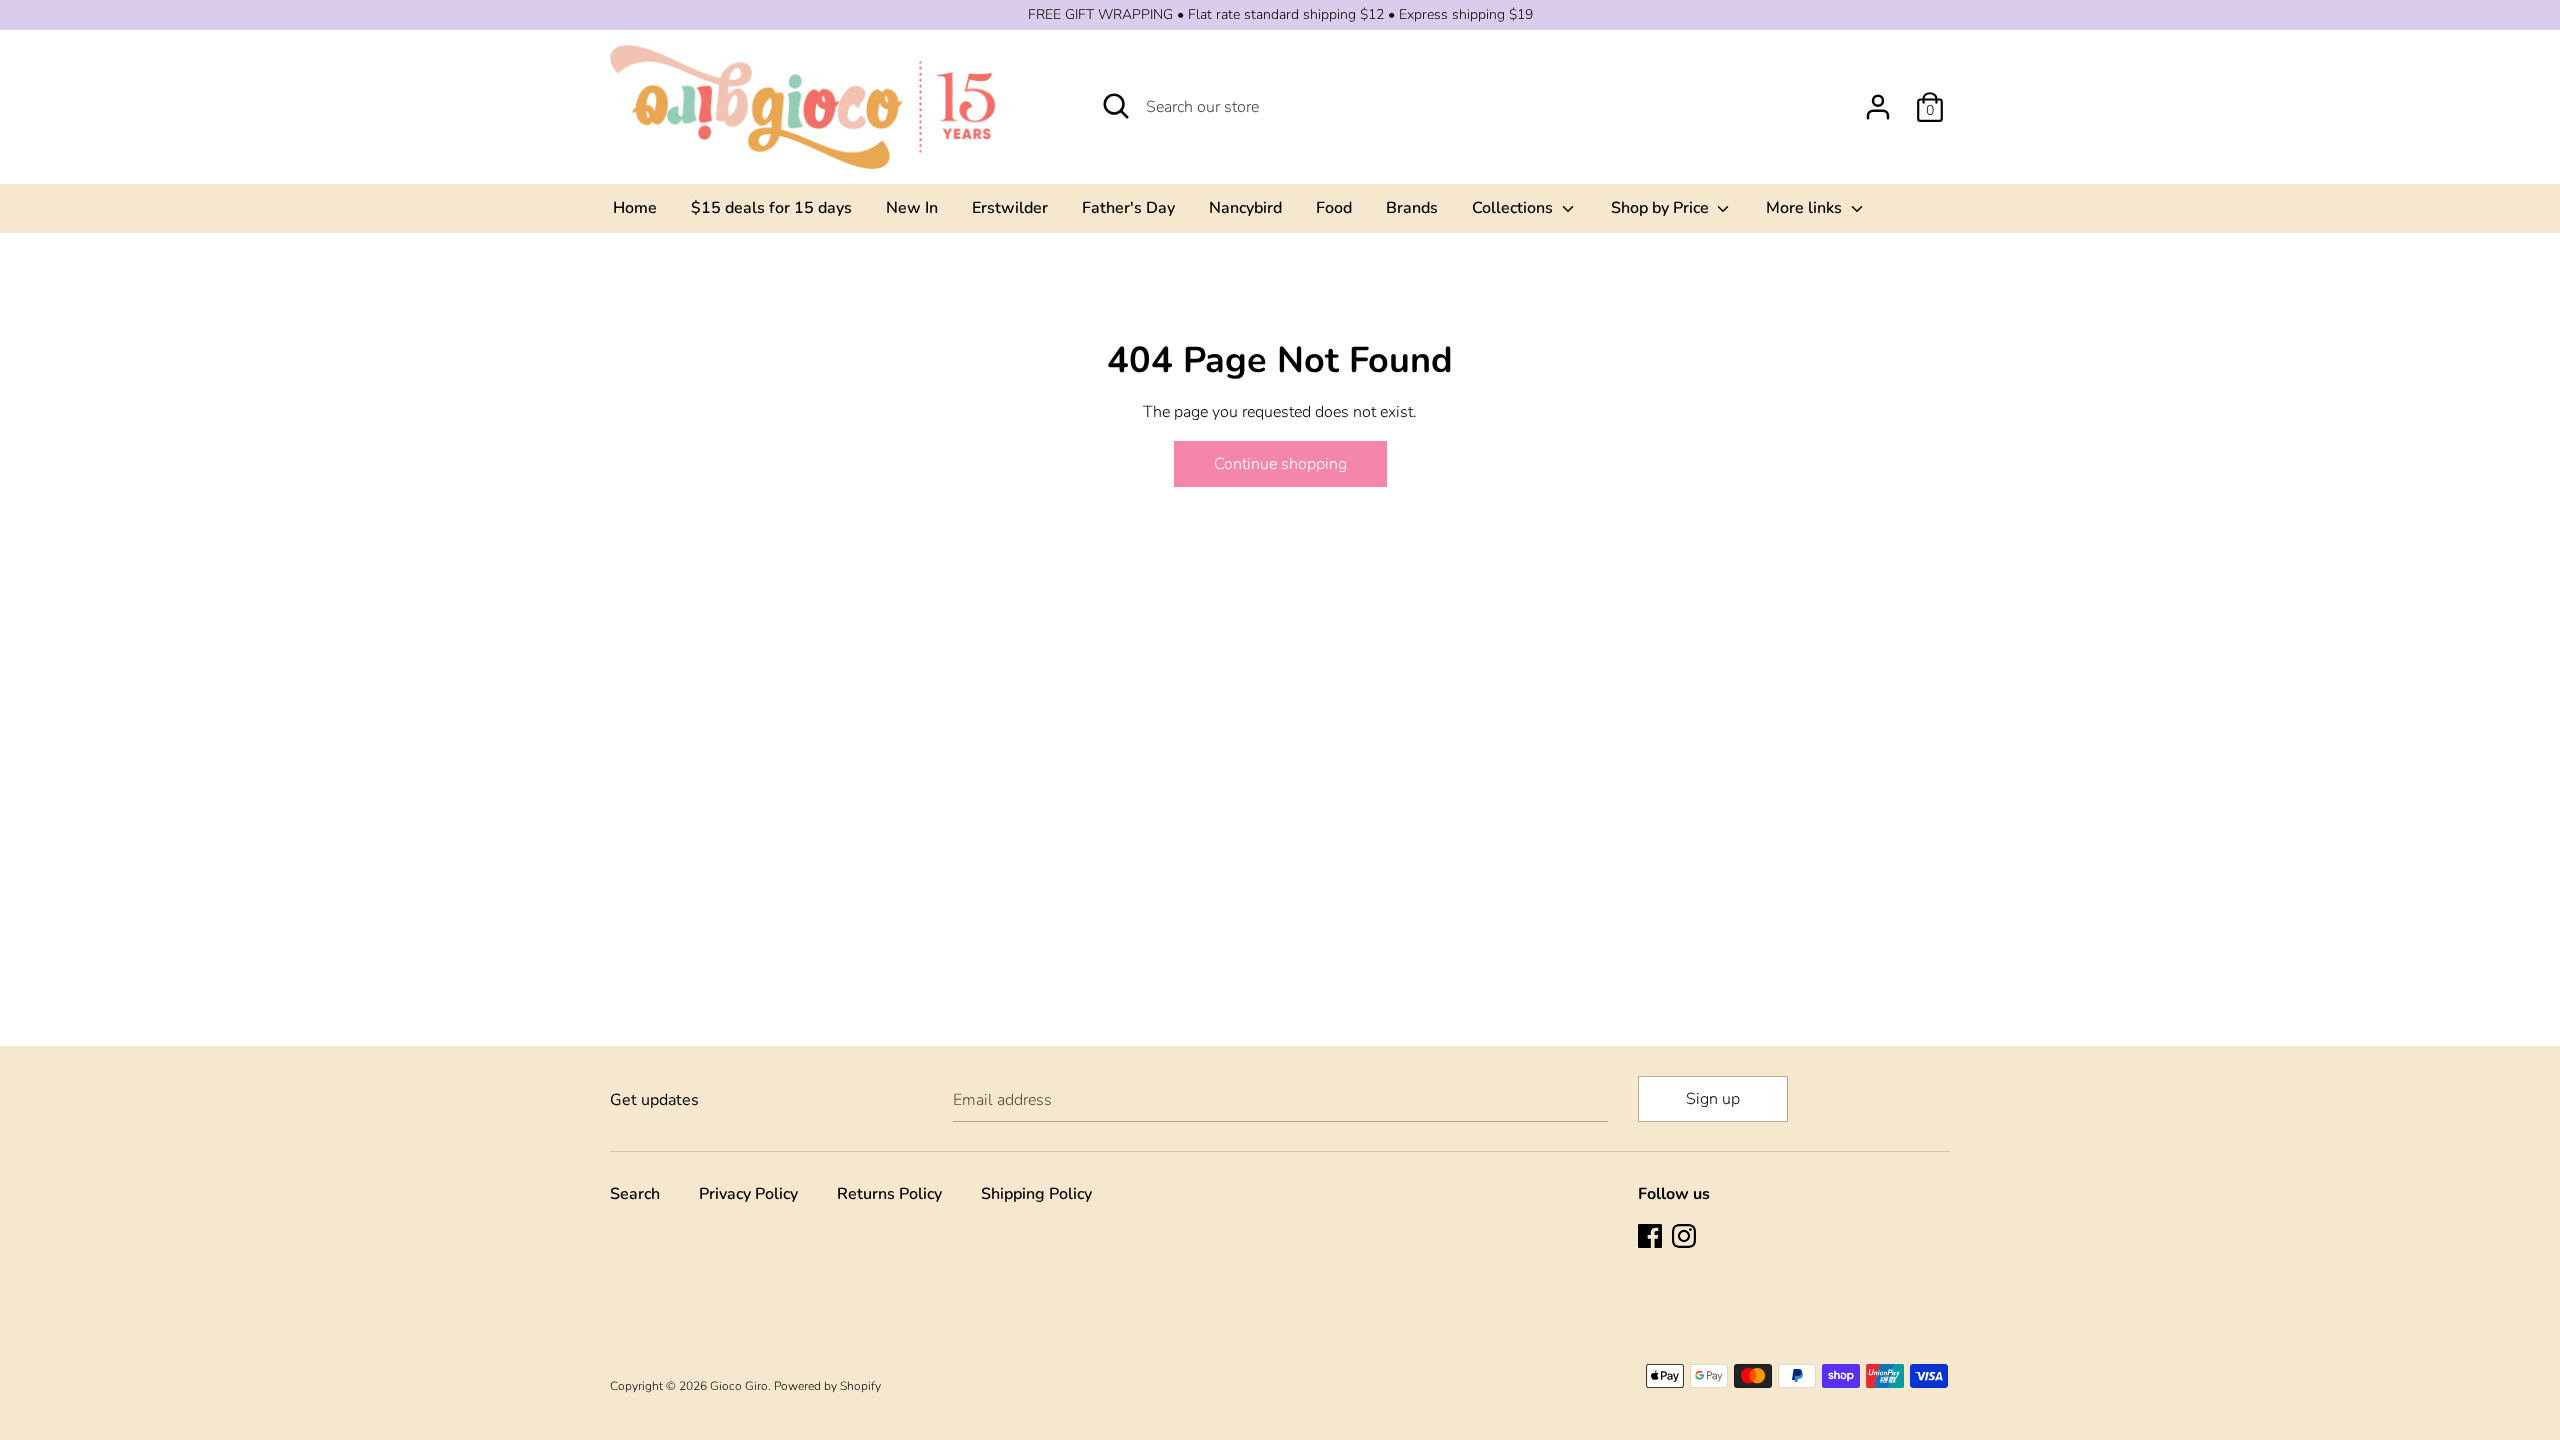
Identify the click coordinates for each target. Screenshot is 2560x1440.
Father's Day (1128, 208)
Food (1334, 208)
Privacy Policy (748, 1194)
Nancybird (1245, 208)
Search (635, 1194)
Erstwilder (1010, 208)
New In (912, 208)
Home (635, 208)
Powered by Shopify (827, 1386)
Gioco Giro (739, 1386)
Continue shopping (1280, 464)
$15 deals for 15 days (771, 208)
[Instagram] (1686, 1238)
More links (1806, 208)
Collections (1514, 208)
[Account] (1878, 99)
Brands (1412, 208)
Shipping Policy (1036, 1194)
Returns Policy (889, 1194)
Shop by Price (1662, 208)
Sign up (1713, 1099)
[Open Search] (1116, 106)
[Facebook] (1652, 1238)
